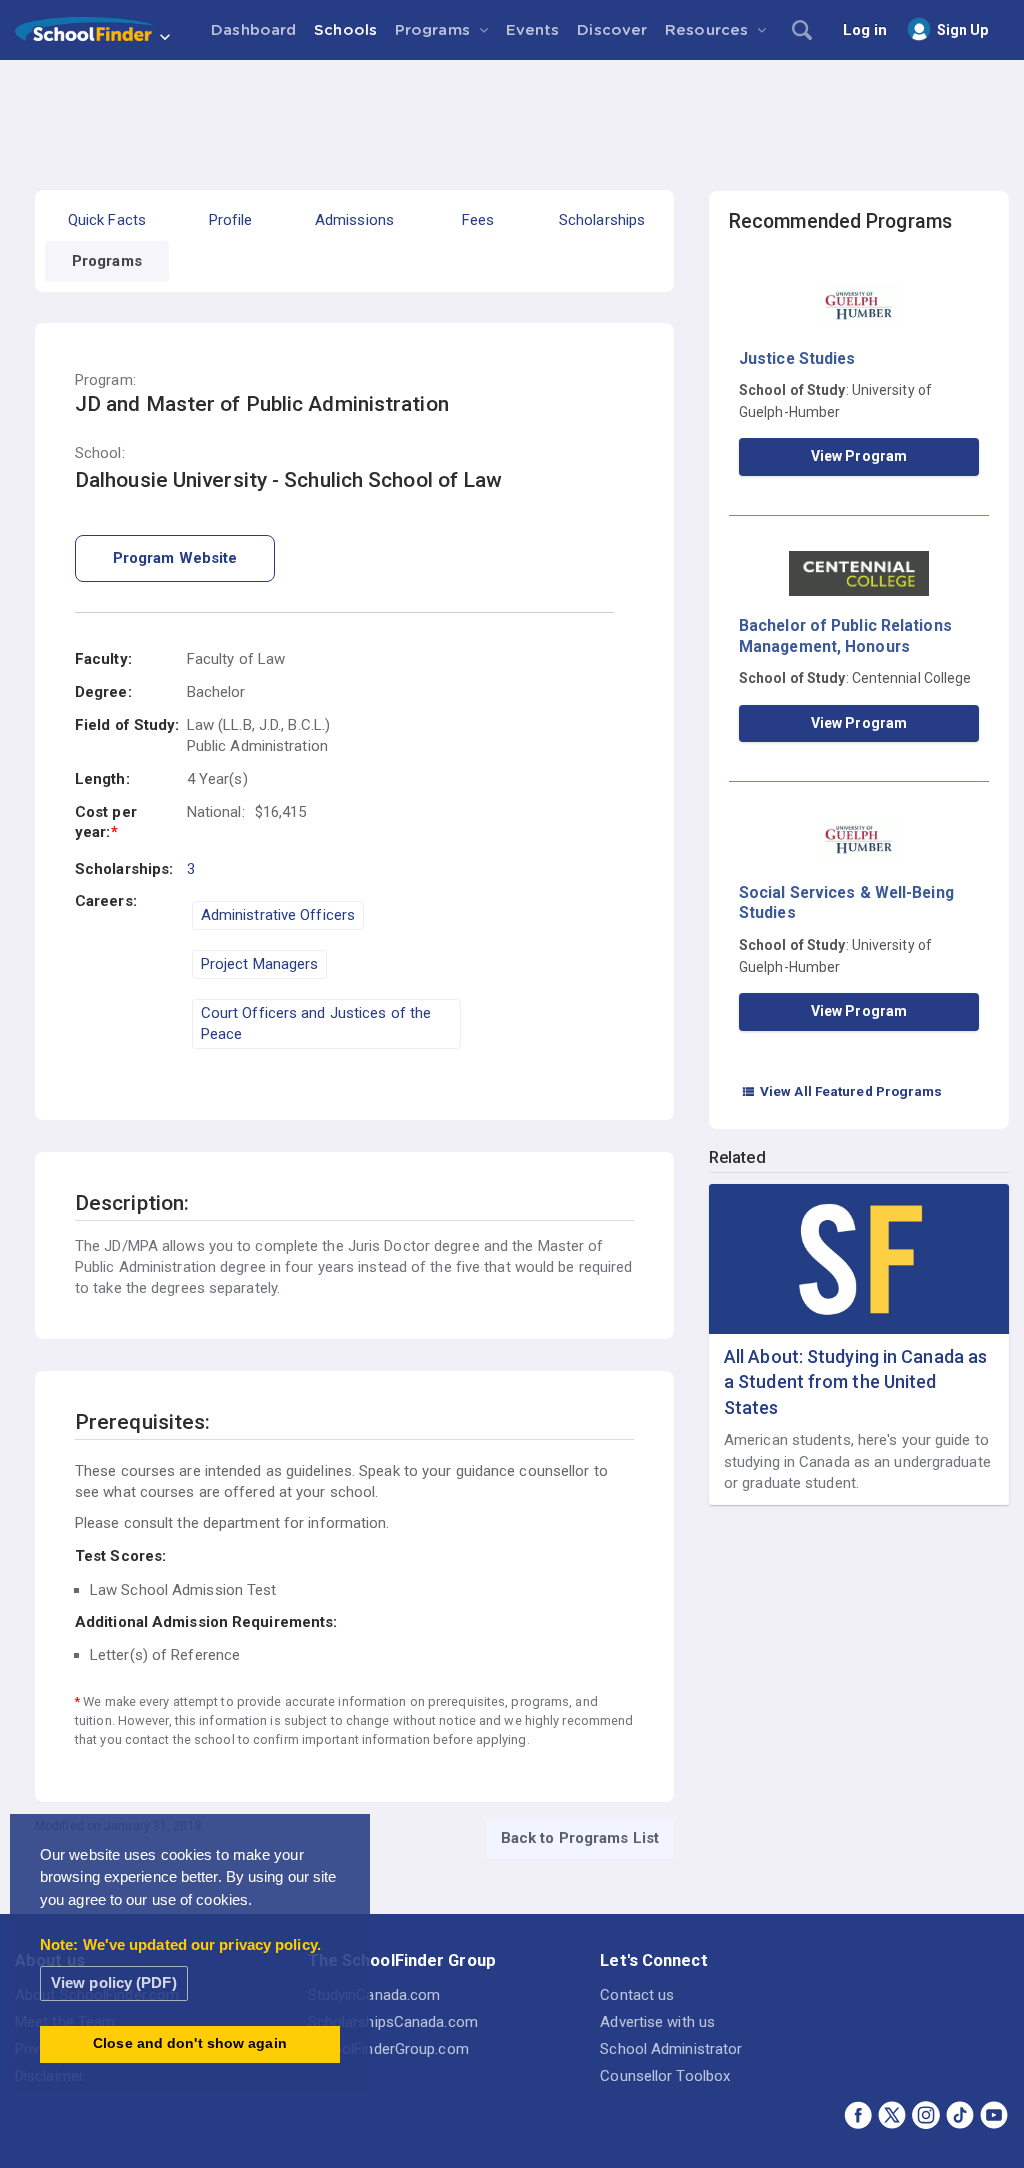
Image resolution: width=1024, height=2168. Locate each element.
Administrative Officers (278, 915)
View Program (859, 456)
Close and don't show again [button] (190, 2043)
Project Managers (260, 964)
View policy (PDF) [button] (114, 1982)
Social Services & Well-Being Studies (846, 902)
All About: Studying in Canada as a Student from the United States (855, 1381)
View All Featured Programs (842, 1091)
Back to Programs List (580, 1838)
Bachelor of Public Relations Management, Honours (845, 635)
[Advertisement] (512, 115)
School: (100, 453)
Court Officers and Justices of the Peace (316, 1023)
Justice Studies (797, 358)
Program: (105, 380)
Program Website (175, 558)
